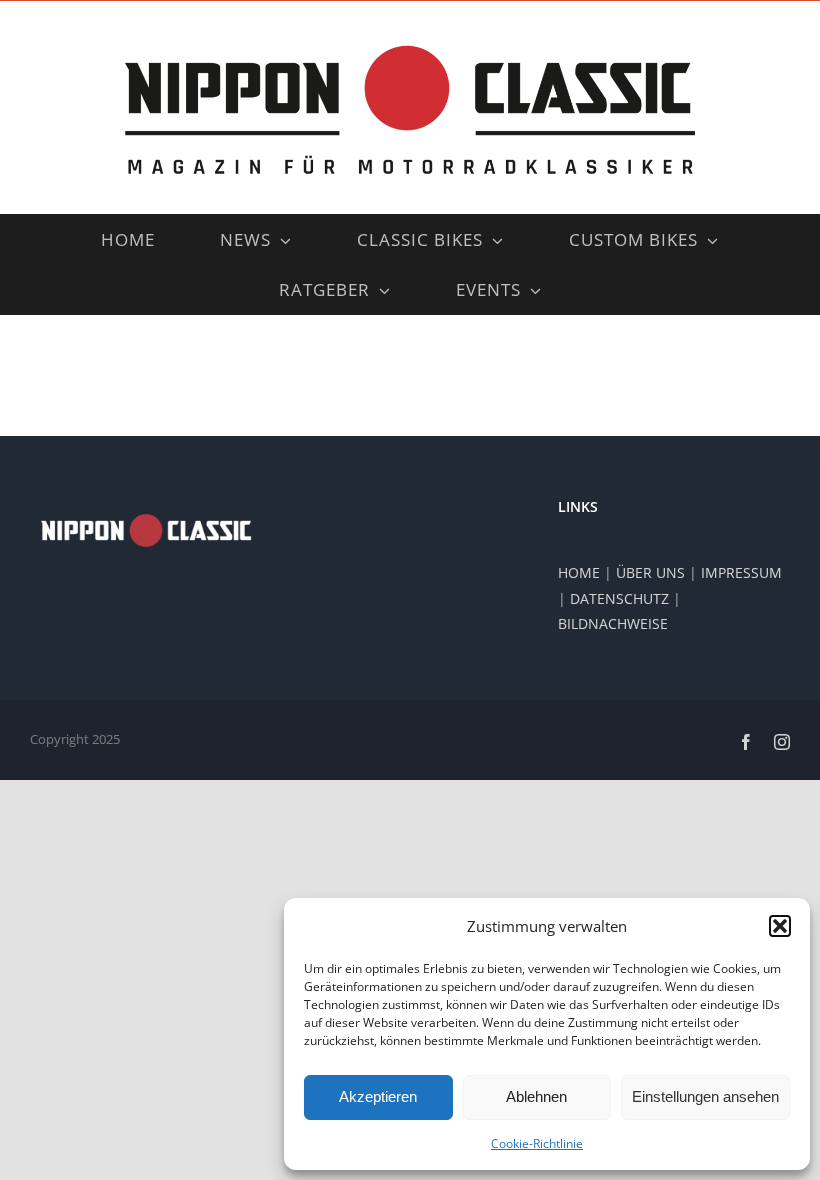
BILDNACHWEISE (613, 623)
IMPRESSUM (741, 572)
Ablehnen (536, 1096)
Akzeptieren (378, 1096)
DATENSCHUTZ (619, 598)
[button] (780, 926)
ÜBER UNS (650, 572)
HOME (579, 572)
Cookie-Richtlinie (537, 1143)
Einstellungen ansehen (705, 1096)
